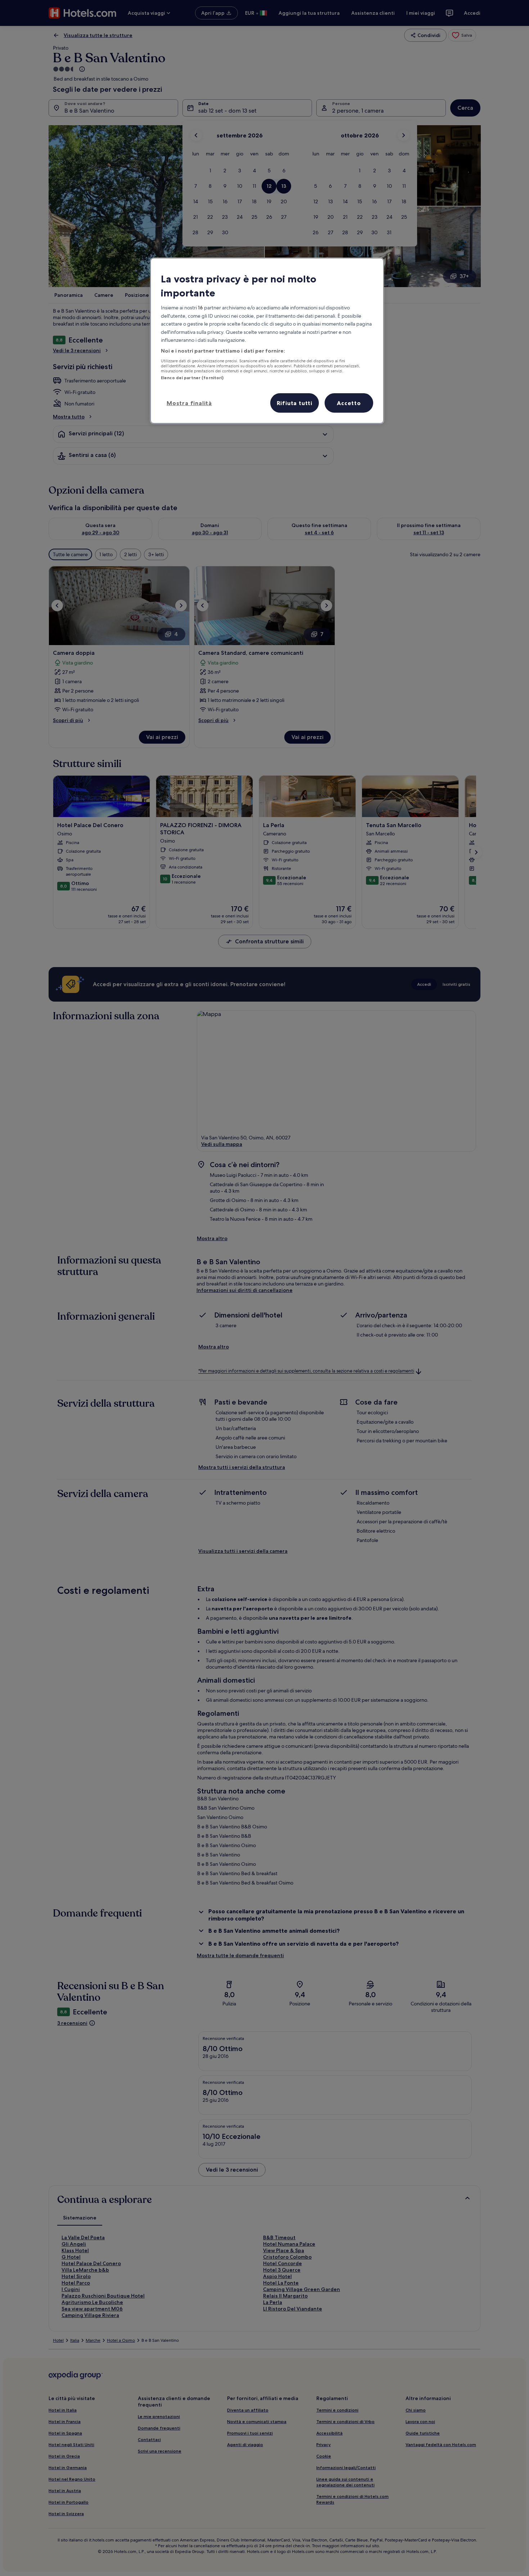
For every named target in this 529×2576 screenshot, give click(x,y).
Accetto (349, 403)
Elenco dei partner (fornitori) (192, 378)
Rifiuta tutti (295, 403)
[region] (267, 341)
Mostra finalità (189, 403)
